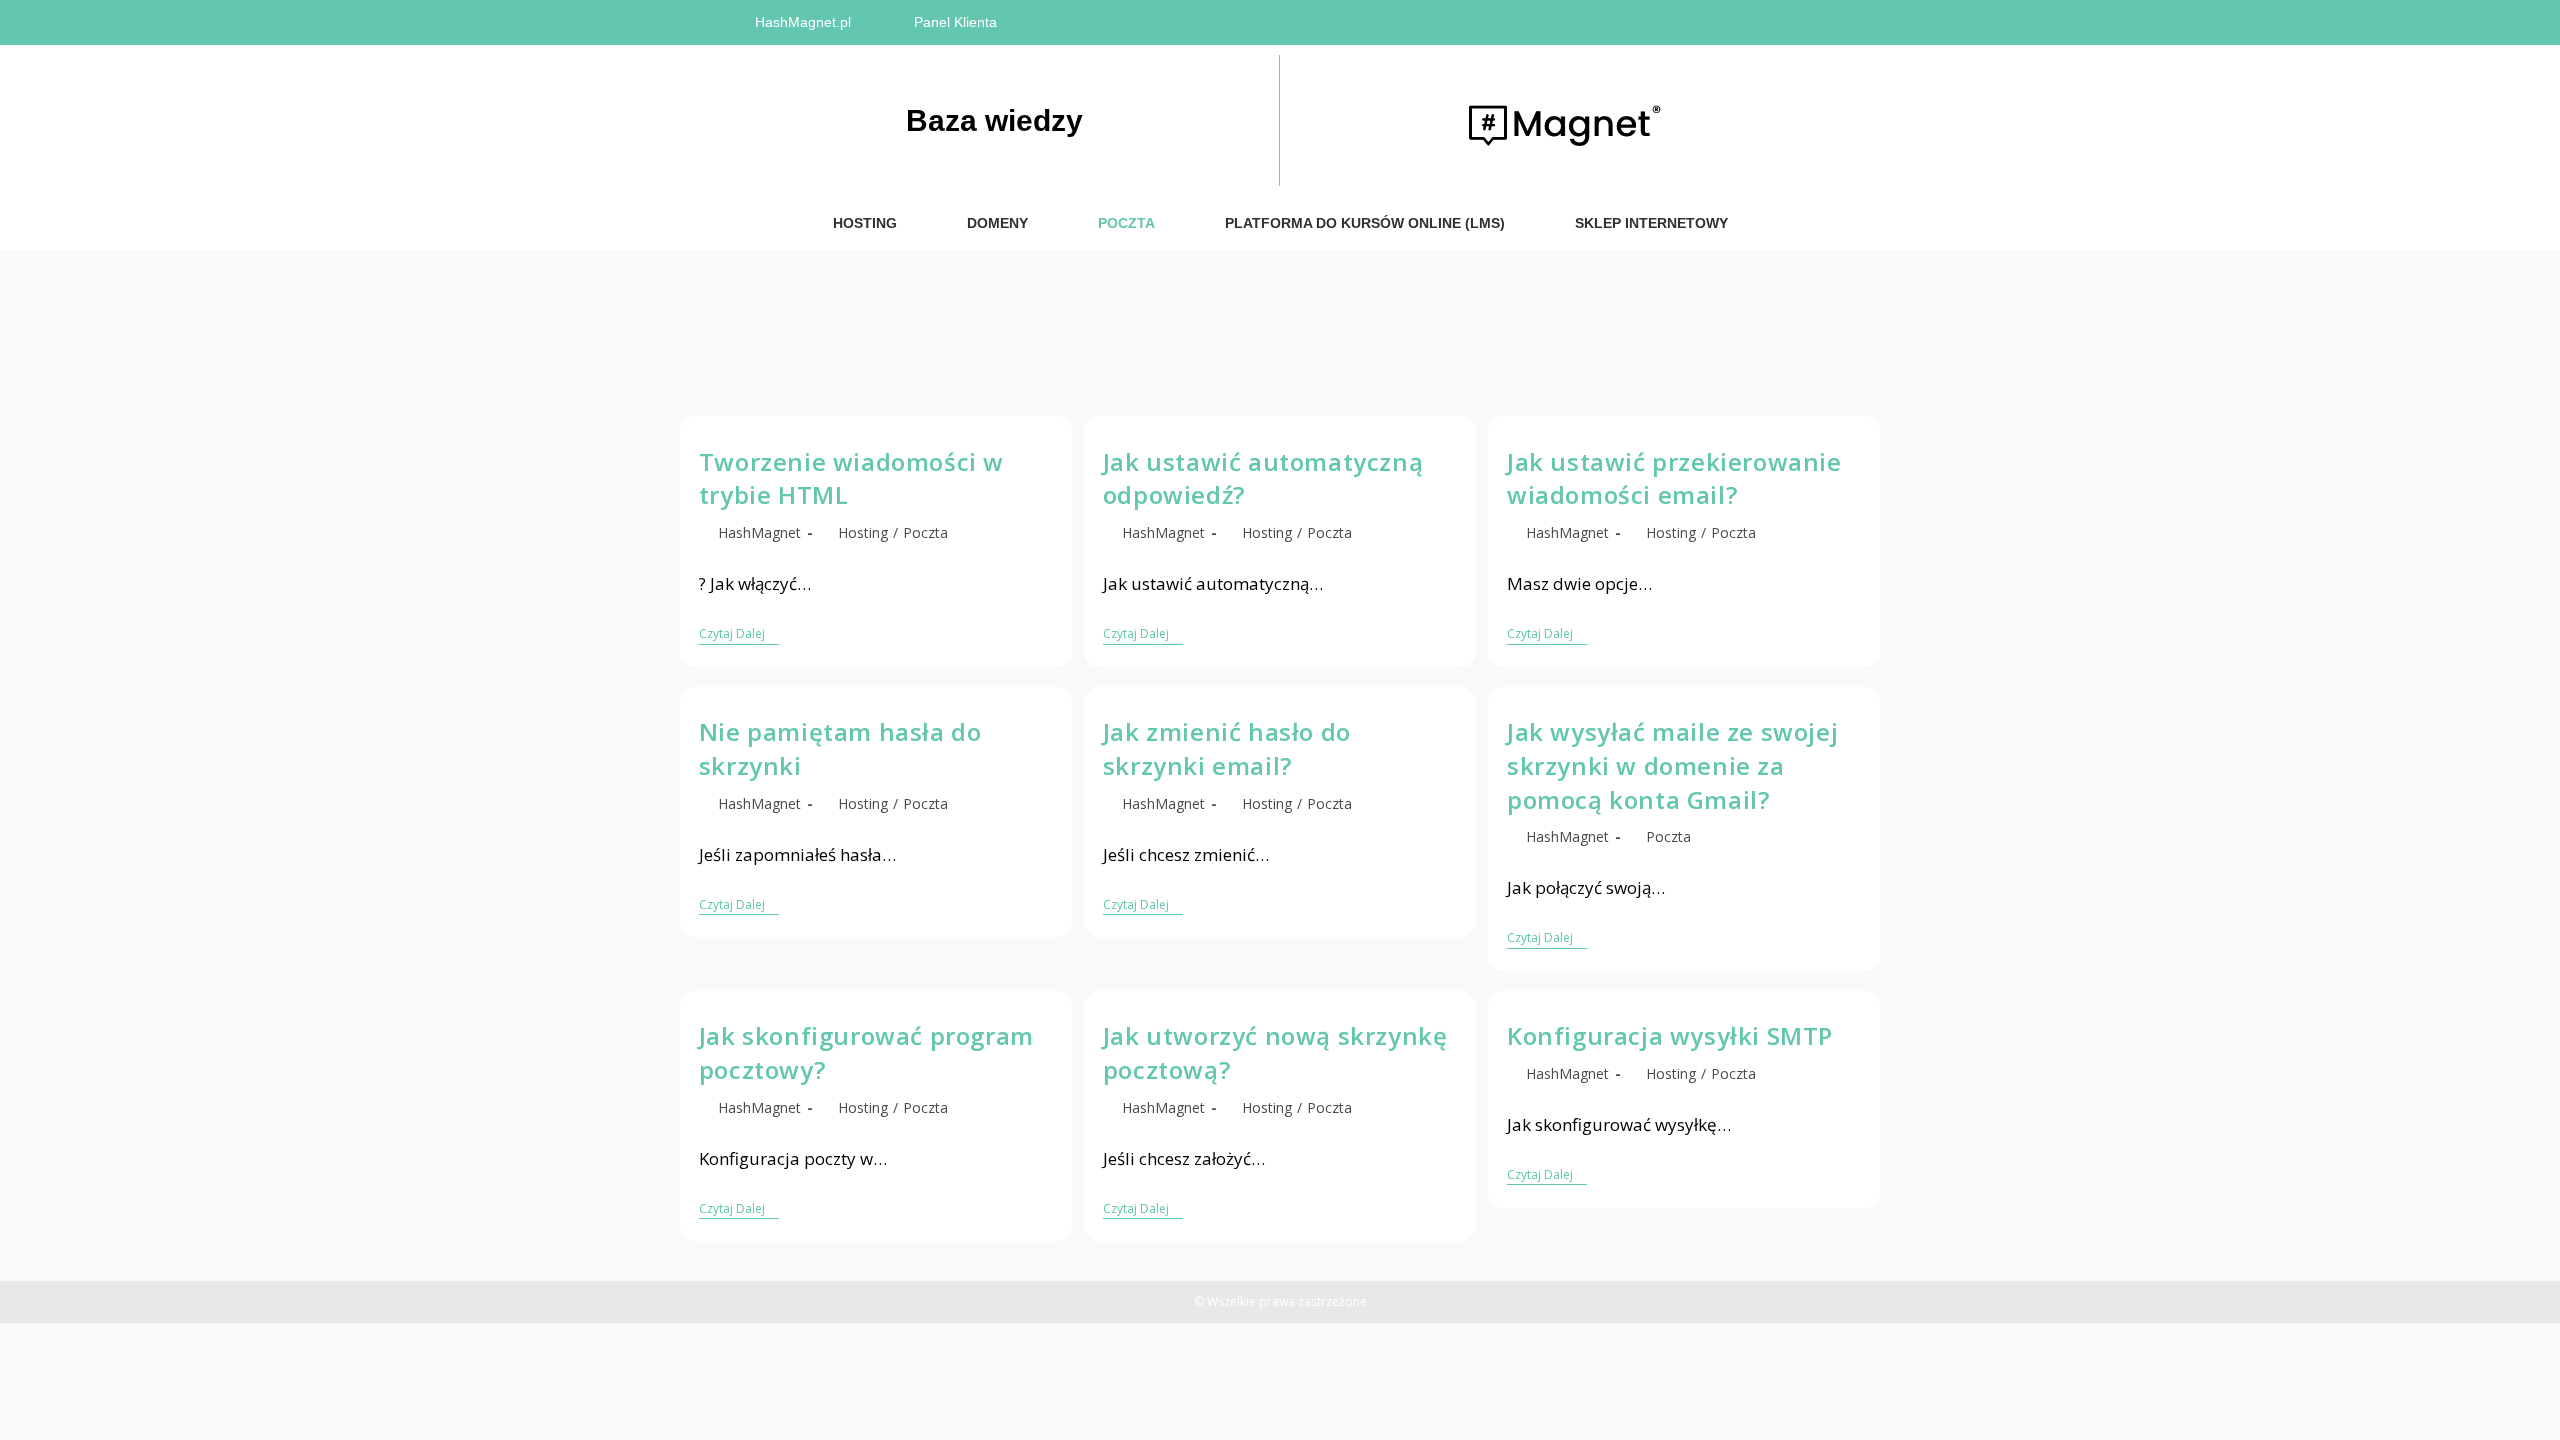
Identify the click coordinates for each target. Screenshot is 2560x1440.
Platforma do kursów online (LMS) (1365, 223)
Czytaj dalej (739, 634)
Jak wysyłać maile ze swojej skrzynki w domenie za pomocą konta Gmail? (1672, 765)
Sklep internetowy (1651, 223)
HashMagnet (759, 532)
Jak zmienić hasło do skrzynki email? (1227, 748)
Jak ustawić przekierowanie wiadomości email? (1674, 478)
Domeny (997, 223)
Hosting (865, 223)
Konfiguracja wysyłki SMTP (1670, 1035)
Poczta (1126, 223)
